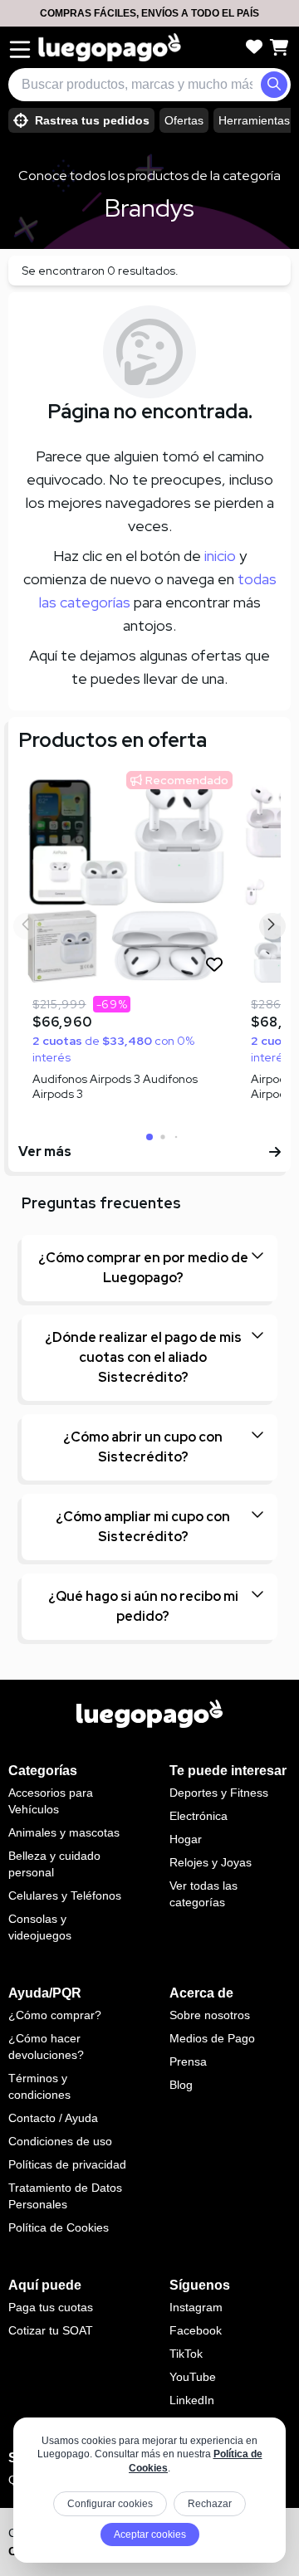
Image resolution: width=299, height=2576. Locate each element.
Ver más (45, 1151)
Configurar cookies (110, 2504)
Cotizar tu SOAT (51, 2330)
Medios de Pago (212, 2038)
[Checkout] (279, 47)
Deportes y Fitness (219, 1793)
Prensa (188, 2061)
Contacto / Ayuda (53, 2118)
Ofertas (184, 120)
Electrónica (199, 1816)
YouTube (193, 2377)
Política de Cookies (59, 2227)
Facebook (196, 2330)
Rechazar (210, 2504)
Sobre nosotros (210, 2015)
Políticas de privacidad (67, 2164)
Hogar (186, 1839)
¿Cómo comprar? (55, 2015)
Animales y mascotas (64, 1832)
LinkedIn (192, 2400)
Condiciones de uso (60, 2141)
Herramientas (254, 120)
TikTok (186, 2354)
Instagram (196, 2307)
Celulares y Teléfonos (65, 1895)
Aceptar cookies (150, 2535)
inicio (220, 556)
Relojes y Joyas (211, 1862)
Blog (181, 2085)
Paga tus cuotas (51, 2307)
